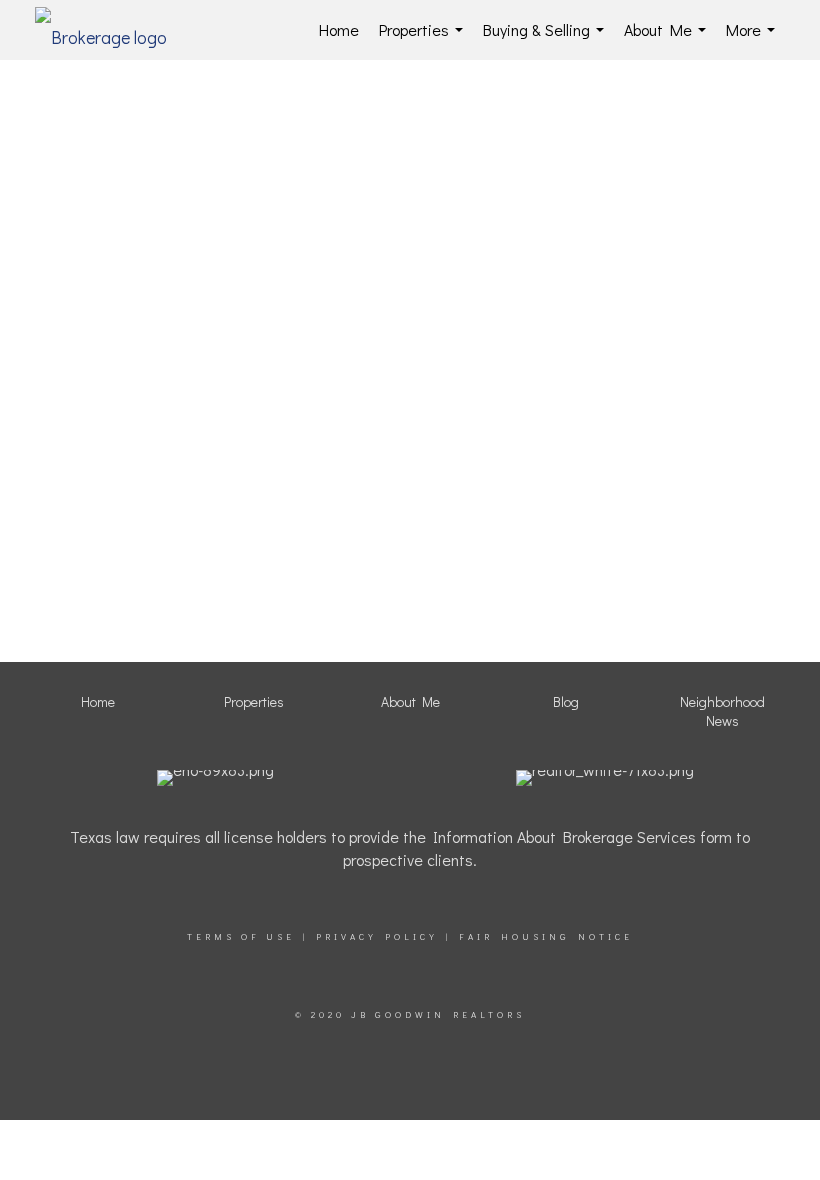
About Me (669, 39)
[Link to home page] (111, 30)
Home (339, 29)
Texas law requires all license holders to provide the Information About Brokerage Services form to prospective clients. (410, 848)
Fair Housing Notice (546, 936)
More (754, 39)
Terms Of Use (241, 936)
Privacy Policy (377, 936)
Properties (425, 39)
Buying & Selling (547, 39)
